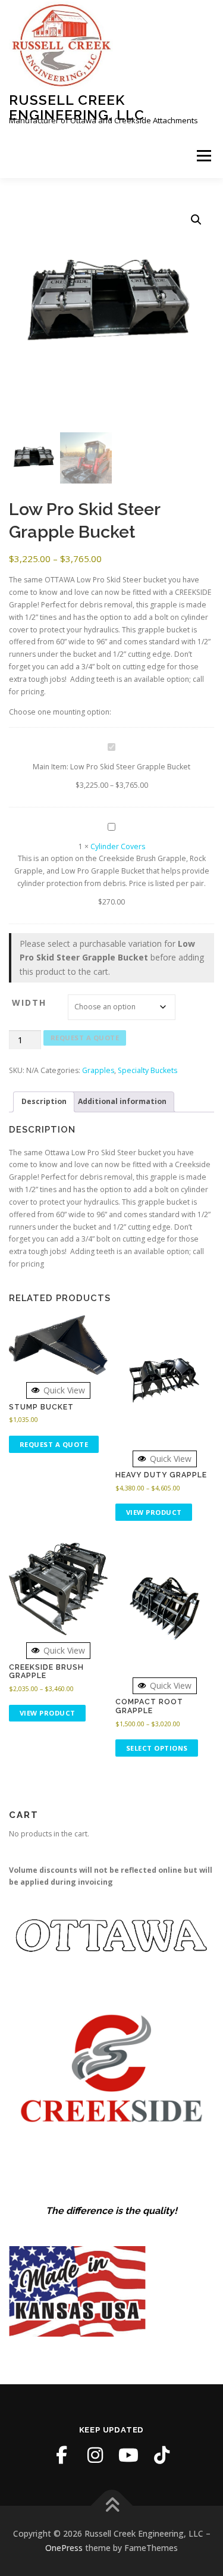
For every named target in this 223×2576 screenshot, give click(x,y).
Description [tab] (44, 1101)
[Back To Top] (111, 2506)
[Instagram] (95, 2455)
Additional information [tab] (122, 1101)
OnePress (64, 2548)
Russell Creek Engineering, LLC (77, 107)
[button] (196, 220)
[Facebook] (62, 2455)
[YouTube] (128, 2455)
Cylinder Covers (118, 846)
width (29, 1002)
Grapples (98, 1070)
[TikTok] (162, 2455)
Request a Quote (85, 1038)
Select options (157, 1748)
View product (154, 1512)
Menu (203, 156)
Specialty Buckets (147, 1070)
